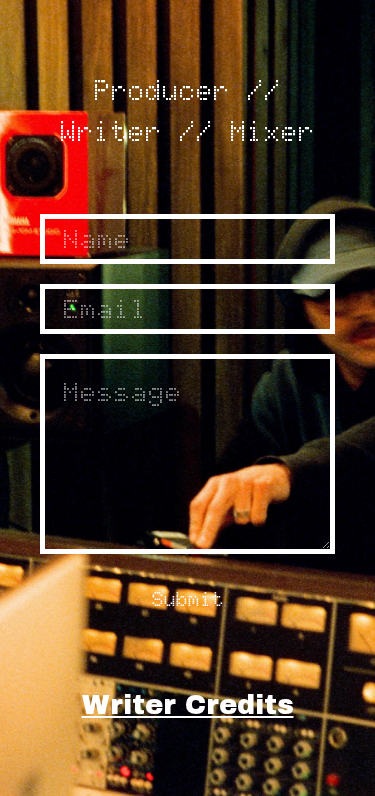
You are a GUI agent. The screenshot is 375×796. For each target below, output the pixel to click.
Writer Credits (188, 705)
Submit (188, 599)
